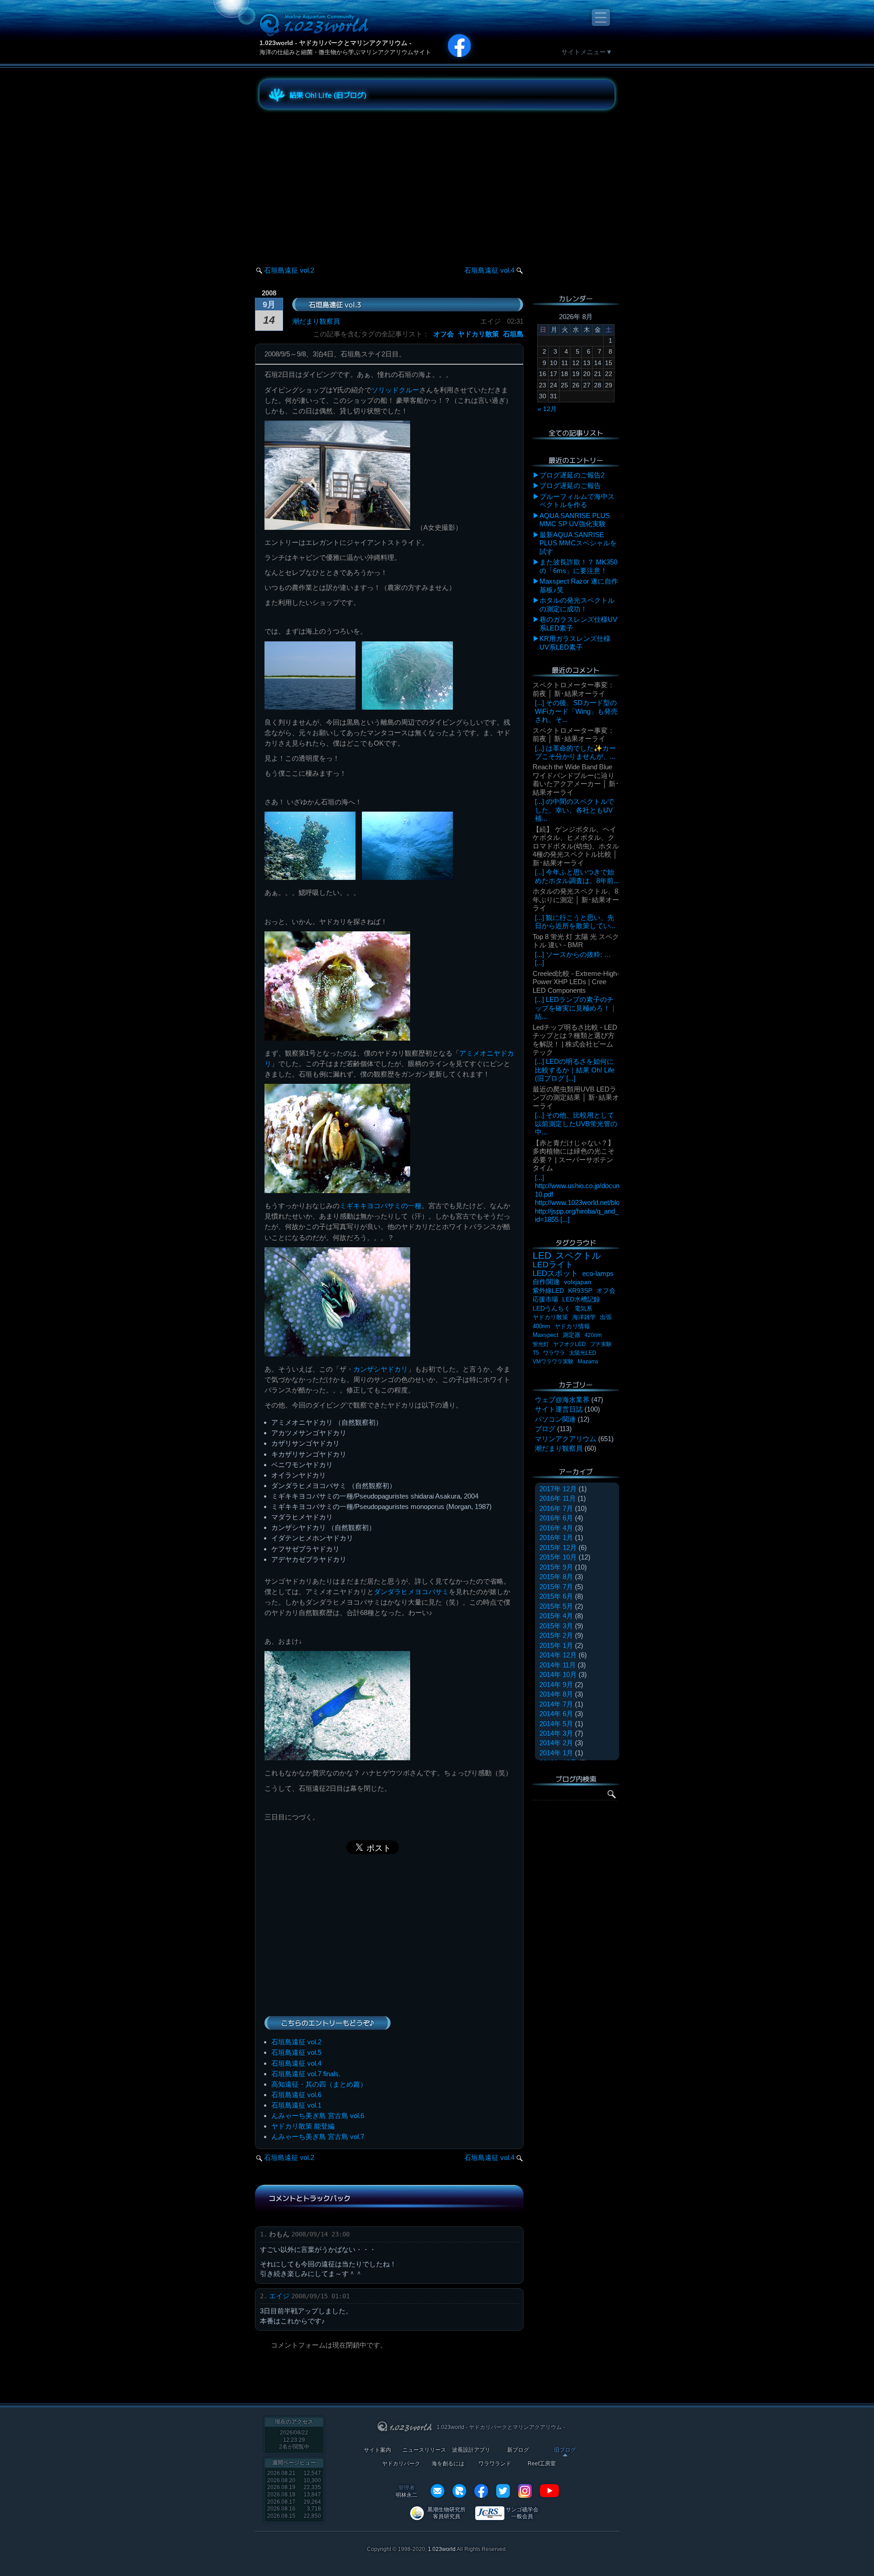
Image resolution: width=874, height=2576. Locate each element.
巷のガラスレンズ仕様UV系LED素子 (578, 623)
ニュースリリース (424, 2450)
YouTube (549, 2491)
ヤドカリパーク (401, 2464)
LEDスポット (555, 1273)
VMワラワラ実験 (553, 1362)
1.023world (442, 2549)
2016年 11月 (558, 1498)
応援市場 (545, 1299)
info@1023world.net (437, 2491)
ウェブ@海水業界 (562, 1400)
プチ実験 (601, 1344)
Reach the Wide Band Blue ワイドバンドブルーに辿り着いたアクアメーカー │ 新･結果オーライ (576, 779)
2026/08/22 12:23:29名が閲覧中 (294, 2440)
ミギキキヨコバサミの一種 (381, 1206)
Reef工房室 (542, 2464)
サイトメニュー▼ (587, 52)
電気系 (583, 1308)
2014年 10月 (558, 1674)
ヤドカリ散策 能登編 (303, 2126)
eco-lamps (598, 1273)
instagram (525, 2491)
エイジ (279, 2296)
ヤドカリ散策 (478, 334)
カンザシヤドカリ (381, 1369)
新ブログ (518, 2450)
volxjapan (578, 1282)
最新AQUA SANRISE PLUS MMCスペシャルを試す (578, 543)
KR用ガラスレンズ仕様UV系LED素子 (575, 643)
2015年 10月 (558, 1557)
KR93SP (580, 1291)
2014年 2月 (556, 1743)
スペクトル (578, 1255)
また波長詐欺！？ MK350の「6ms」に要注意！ (578, 566)
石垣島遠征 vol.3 (335, 304)
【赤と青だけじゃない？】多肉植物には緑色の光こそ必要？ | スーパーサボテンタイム (574, 1155)
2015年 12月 (558, 1547)
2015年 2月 (556, 1635)
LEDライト (553, 1264)
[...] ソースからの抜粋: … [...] (573, 958)
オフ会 (444, 334)
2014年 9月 (556, 1684)
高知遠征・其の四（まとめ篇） (319, 2084)
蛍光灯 (541, 1344)
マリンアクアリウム (566, 1439)
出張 (606, 1317)
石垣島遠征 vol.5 (296, 2052)
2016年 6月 (556, 1518)
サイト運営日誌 (559, 1409)
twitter (503, 2491)
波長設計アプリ (471, 2450)
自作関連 (546, 1282)
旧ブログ (565, 2450)
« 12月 (547, 409)
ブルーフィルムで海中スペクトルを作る (577, 500)
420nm (593, 1335)
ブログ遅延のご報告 (570, 485)
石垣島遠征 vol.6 (296, 2095)
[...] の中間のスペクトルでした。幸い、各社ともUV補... (574, 810)
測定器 (572, 1335)
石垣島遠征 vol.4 (489, 270)
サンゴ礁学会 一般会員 (522, 2513)
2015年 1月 (556, 1645)
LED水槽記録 (581, 1299)
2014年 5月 (556, 1724)
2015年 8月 (556, 1577)
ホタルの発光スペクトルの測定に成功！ (577, 604)
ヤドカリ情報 (572, 1326)
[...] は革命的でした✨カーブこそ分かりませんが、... (575, 752)
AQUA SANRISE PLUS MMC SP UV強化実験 (575, 520)
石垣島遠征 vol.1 (296, 2105)
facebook (481, 2491)
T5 (536, 1353)
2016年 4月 (556, 1528)
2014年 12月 (558, 1655)
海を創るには (448, 2464)
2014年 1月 (556, 1753)
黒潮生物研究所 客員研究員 (447, 2513)
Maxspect (546, 1335)
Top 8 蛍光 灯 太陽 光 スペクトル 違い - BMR (576, 941)
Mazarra (588, 1362)
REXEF (459, 2491)
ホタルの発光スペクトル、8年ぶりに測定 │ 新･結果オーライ (576, 899)
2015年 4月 (556, 1616)
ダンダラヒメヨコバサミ (411, 1592)
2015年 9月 (556, 1567)
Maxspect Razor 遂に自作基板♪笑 (579, 585)
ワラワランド (495, 2464)
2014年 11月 (558, 1665)
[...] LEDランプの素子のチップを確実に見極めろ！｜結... (576, 1008)
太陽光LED (583, 1353)
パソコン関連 (555, 1419)
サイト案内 (377, 2450)
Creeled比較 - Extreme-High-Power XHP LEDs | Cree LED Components (576, 982)
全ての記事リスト (576, 433)
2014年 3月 (556, 1733)
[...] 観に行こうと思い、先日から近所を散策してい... (575, 922)
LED (542, 1255)
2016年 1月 (556, 1537)
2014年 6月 (556, 1714)
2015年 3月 (556, 1626)
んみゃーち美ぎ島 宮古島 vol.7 (318, 2137)
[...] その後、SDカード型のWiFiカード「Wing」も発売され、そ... (576, 711)
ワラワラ (554, 1353)
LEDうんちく (551, 1308)
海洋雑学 (584, 1317)
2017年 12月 (558, 1489)
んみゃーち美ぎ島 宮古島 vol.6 (318, 2116)
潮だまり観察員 (316, 321)
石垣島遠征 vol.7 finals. (306, 2074)
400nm (541, 1326)
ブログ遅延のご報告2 (572, 475)
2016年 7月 (556, 1508)
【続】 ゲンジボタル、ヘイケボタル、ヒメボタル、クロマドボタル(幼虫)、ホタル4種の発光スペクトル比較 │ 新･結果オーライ (576, 846)
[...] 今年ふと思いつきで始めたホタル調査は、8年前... (577, 876)
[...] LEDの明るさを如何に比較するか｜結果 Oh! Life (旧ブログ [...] (575, 1070)
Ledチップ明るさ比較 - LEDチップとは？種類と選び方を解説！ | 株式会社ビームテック (575, 1040)
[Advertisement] (341, 179)
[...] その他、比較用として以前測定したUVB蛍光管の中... (576, 1123)
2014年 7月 (556, 1704)
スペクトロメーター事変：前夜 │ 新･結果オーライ (574, 689)
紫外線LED (548, 1291)
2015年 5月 (556, 1606)
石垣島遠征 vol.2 (289, 270)
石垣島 (513, 334)
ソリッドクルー (395, 390)
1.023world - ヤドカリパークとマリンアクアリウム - (335, 43)
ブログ (545, 1429)
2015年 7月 (556, 1587)
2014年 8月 (556, 1694)
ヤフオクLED (569, 1344)
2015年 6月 (556, 1596)
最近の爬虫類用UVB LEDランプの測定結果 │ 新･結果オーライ (576, 1097)
